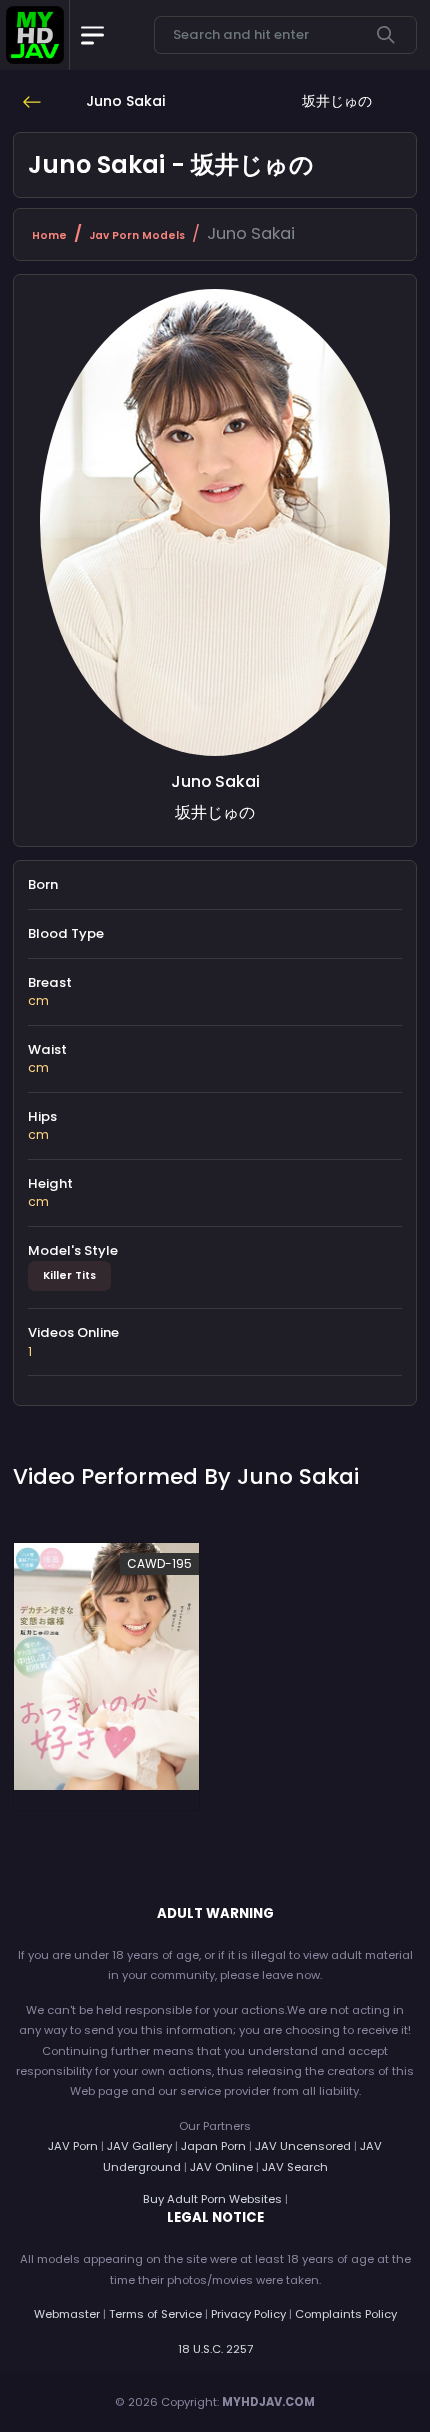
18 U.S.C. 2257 (215, 2349)
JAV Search (295, 2167)
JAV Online (221, 2167)
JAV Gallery (139, 2146)
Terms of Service (155, 2314)
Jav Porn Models (137, 235)
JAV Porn (73, 2146)
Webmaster (67, 2314)
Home (49, 235)
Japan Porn (213, 2146)
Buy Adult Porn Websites (212, 2199)
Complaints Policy (346, 2314)
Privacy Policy (248, 2314)
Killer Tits (69, 1275)
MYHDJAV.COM (268, 2402)
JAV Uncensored (303, 2146)
